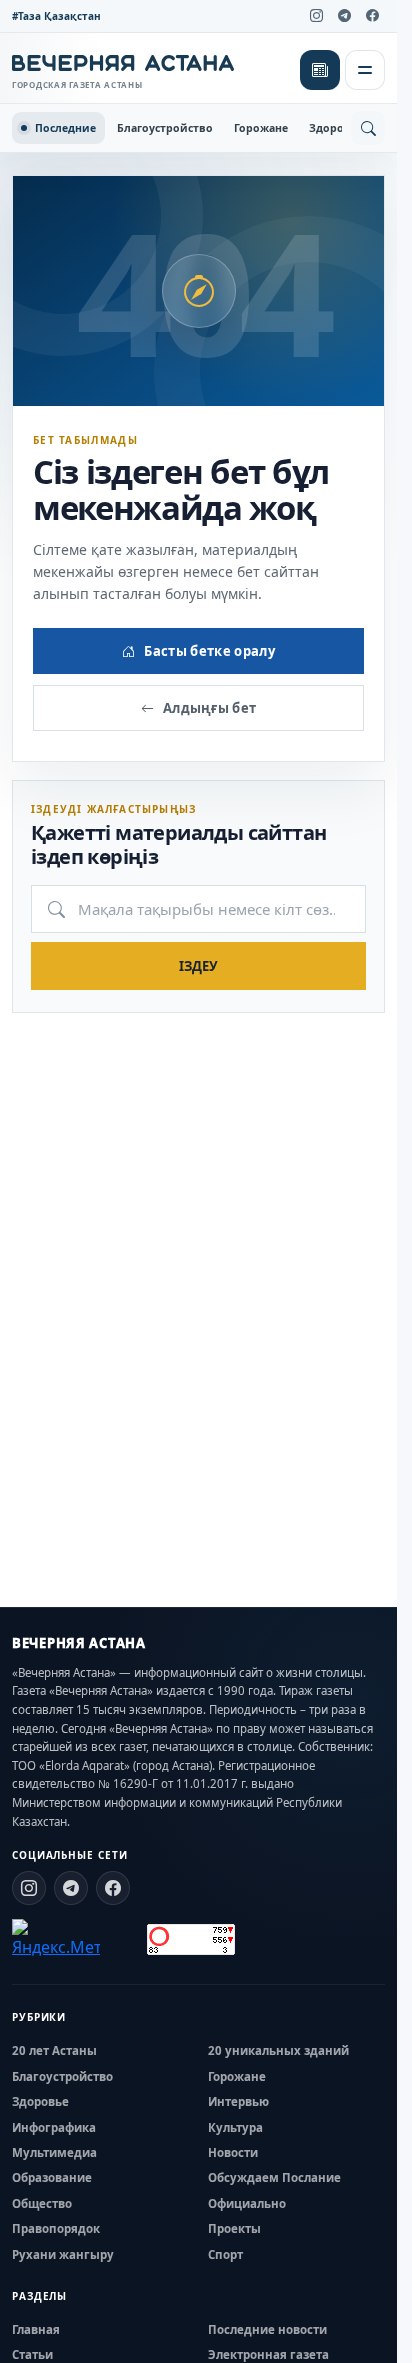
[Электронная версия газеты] (320, 70)
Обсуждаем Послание (274, 2177)
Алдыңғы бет (210, 708)
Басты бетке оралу (209, 651)
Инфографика (54, 2127)
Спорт (225, 2254)
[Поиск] (368, 128)
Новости (233, 2152)
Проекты (234, 2228)
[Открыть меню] (365, 70)
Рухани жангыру (63, 2254)
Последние (65, 128)
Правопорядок (56, 2228)
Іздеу (198, 966)
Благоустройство (165, 128)
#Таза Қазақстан (56, 16)
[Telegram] (344, 16)
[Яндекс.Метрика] (56, 1939)
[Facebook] (372, 16)
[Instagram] (316, 16)
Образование (52, 2177)
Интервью (238, 2101)
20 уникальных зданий (278, 2050)
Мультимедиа (54, 2152)
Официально (247, 2203)
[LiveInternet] (123, 1939)
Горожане (261, 128)
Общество (42, 2203)
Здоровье (336, 128)
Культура (235, 2127)
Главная (36, 2329)
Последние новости (267, 2329)
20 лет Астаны (54, 2050)
